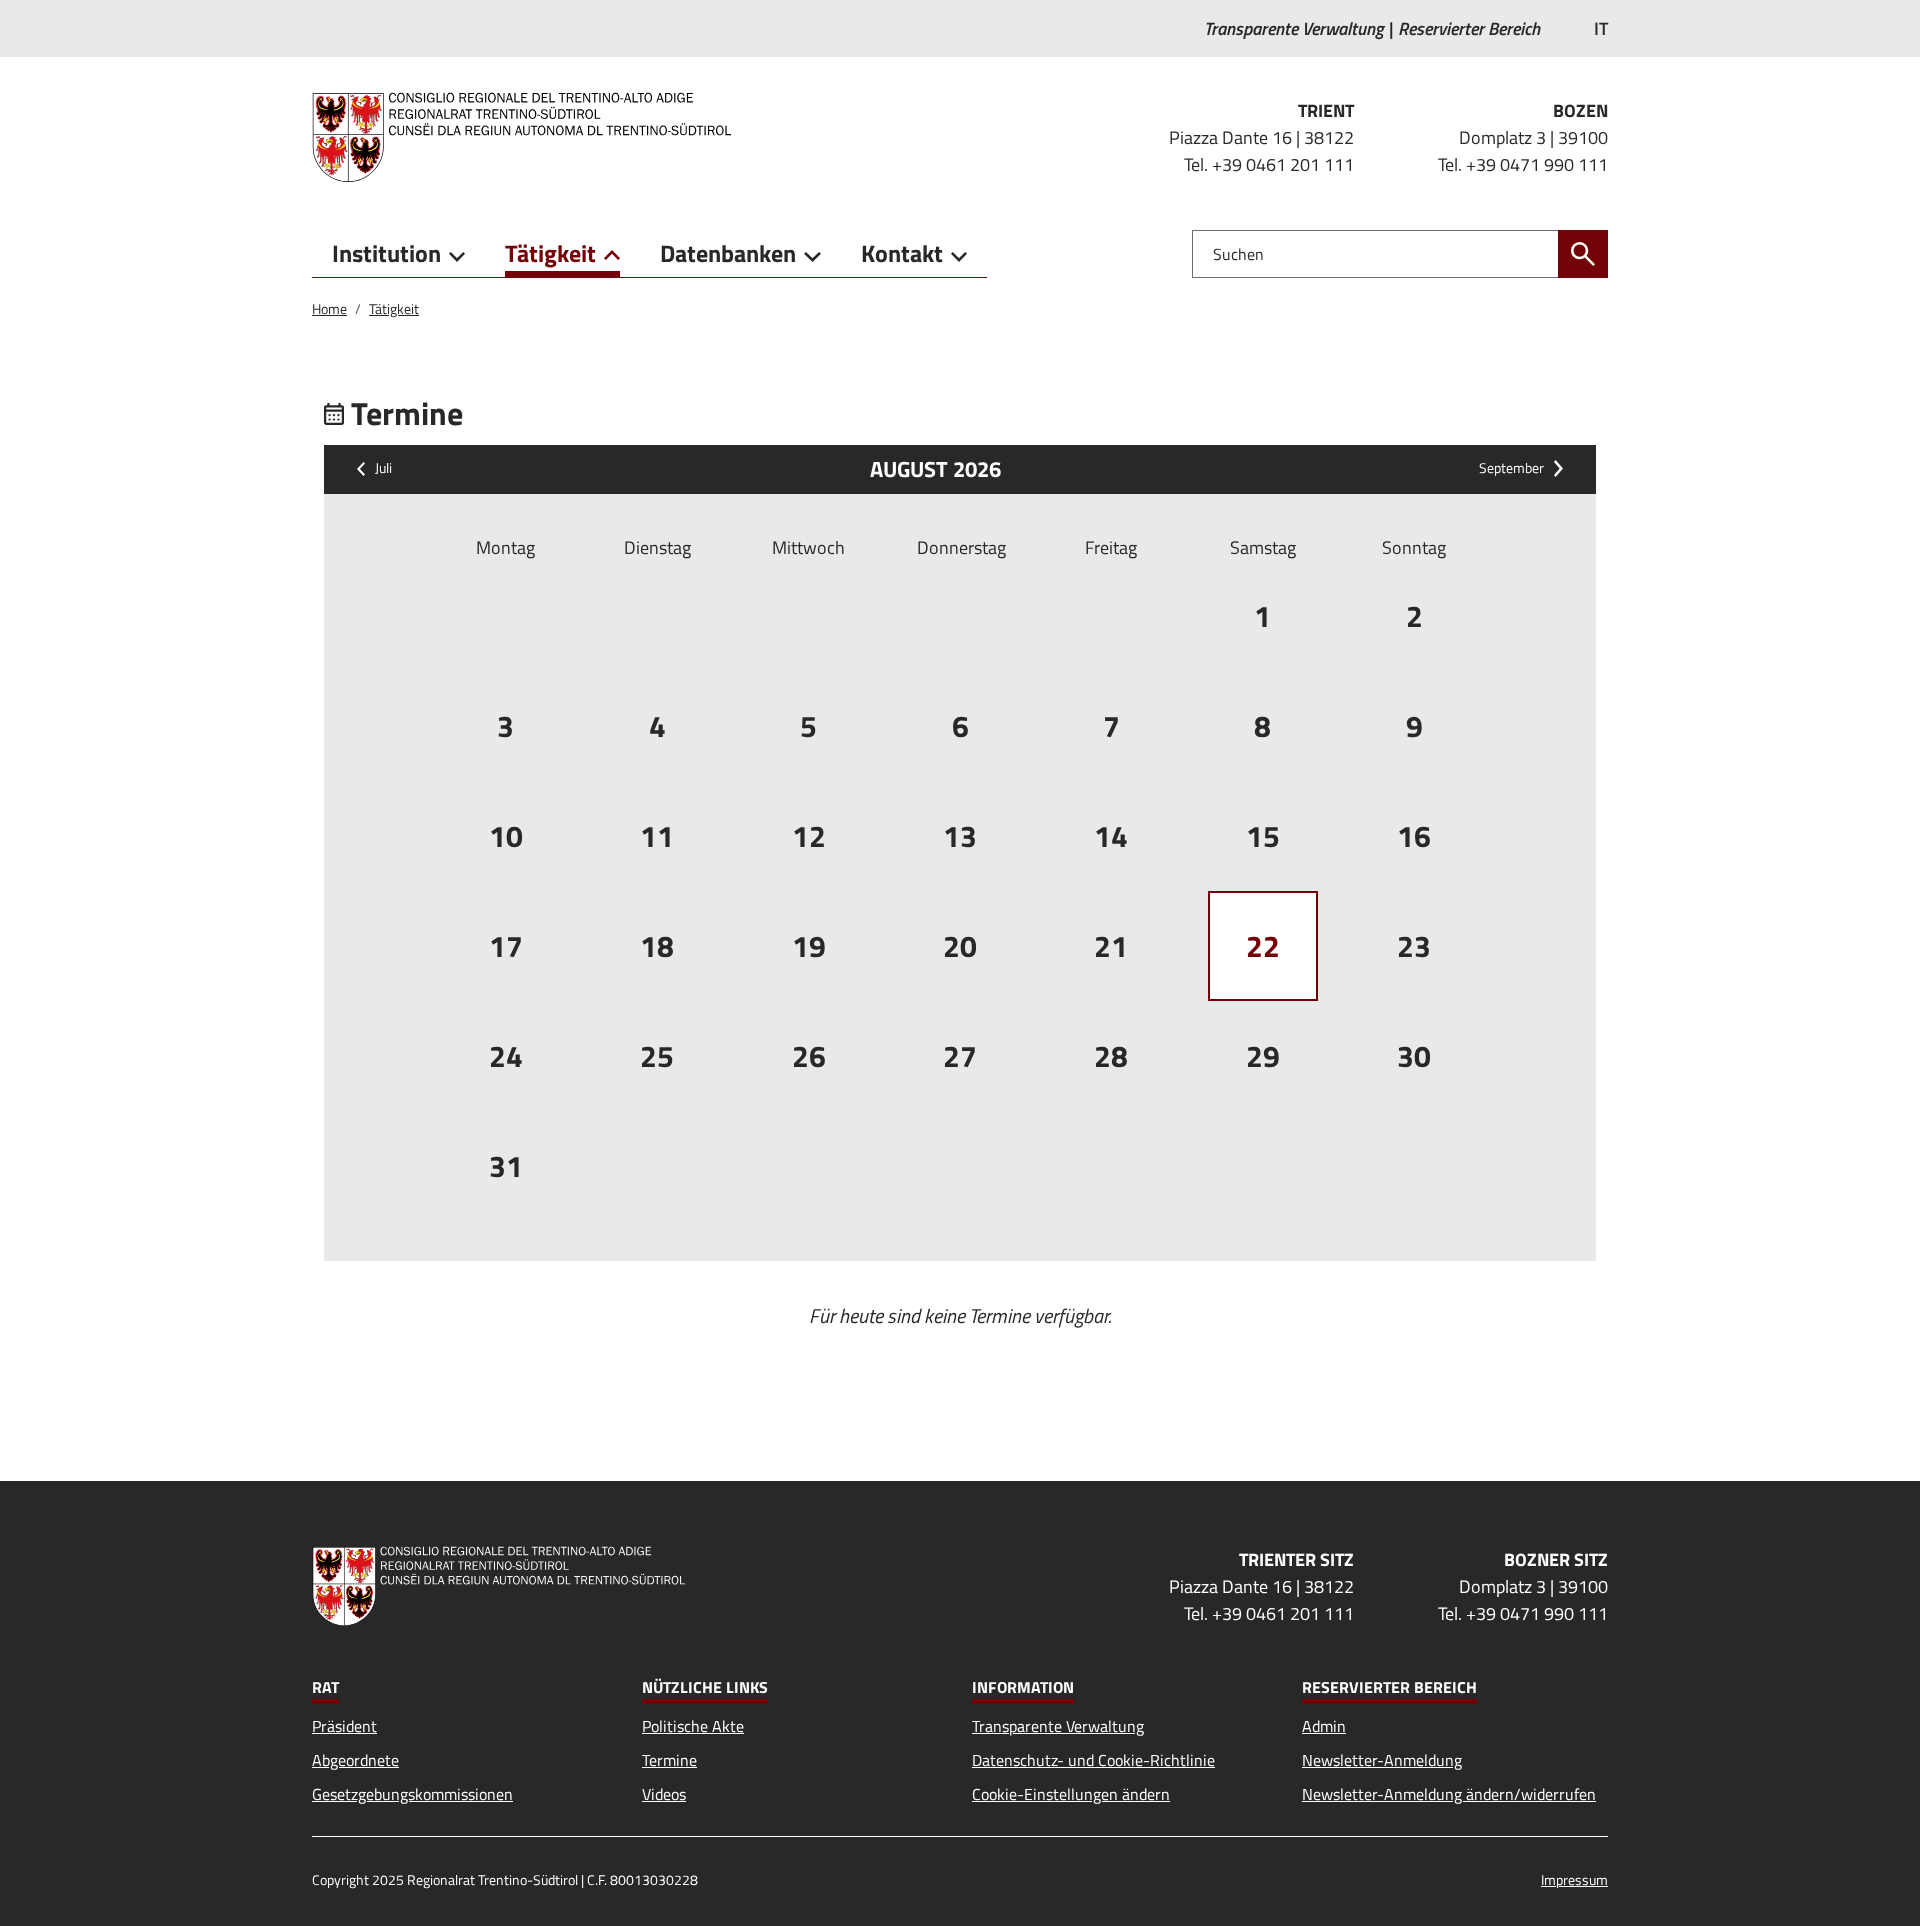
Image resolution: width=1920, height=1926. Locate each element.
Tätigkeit (394, 308)
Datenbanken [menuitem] (728, 253)
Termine (669, 1760)
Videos (664, 1794)
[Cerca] (1583, 254)
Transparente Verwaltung (1058, 1726)
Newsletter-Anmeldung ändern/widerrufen (1449, 1794)
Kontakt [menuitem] (902, 253)
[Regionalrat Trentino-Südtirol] (529, 137)
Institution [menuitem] (386, 253)
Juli (383, 469)
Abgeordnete (355, 1760)
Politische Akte (693, 1726)
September (1511, 469)
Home (329, 308)
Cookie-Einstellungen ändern (1071, 1794)
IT (1601, 28)
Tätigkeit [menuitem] (550, 253)
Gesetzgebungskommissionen (412, 1794)
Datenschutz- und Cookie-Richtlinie (1093, 1760)
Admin (1324, 1726)
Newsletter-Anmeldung (1382, 1760)
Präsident (344, 1726)
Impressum (1574, 1879)
